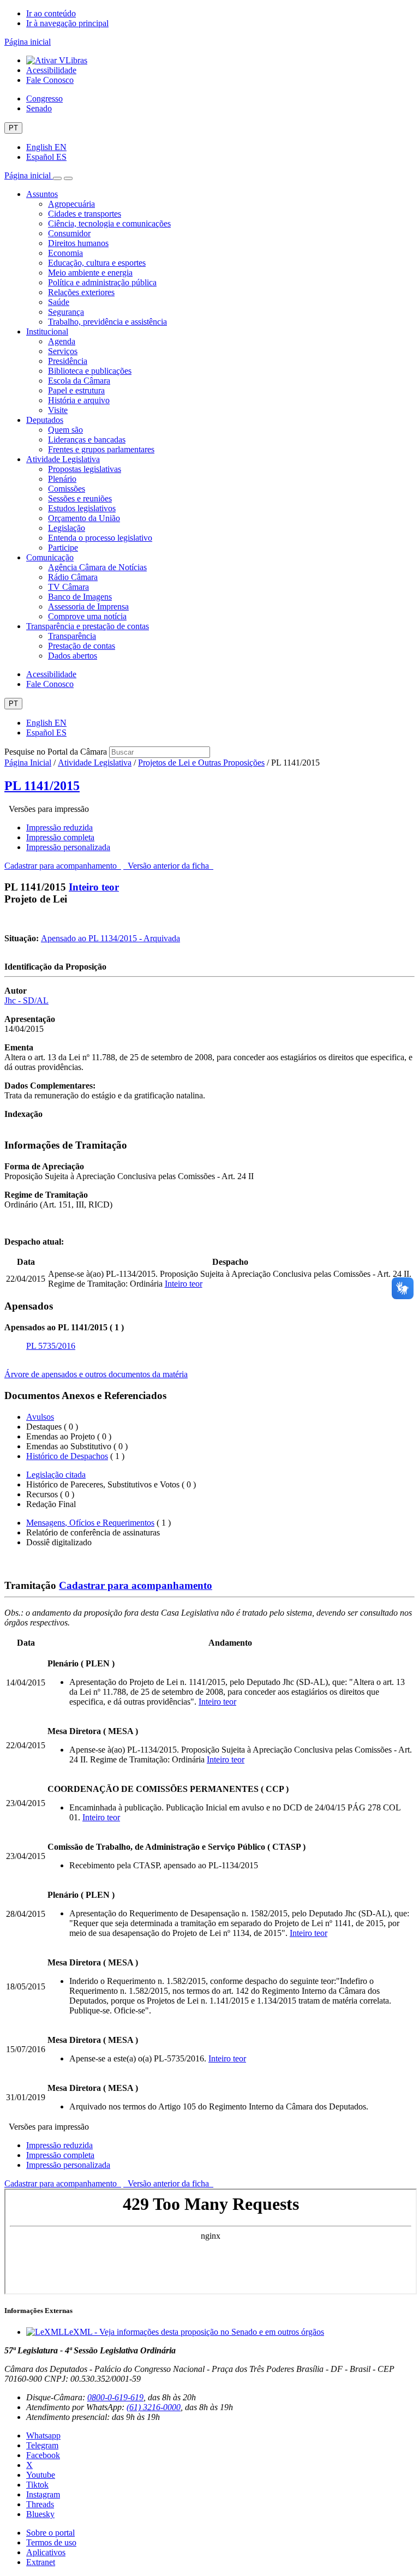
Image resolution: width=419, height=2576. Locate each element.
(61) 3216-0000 (154, 2407)
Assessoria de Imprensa (88, 606)
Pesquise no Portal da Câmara (56, 752)
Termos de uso (51, 2542)
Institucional (47, 331)
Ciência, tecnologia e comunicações (109, 223)
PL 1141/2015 (42, 786)
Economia (65, 253)
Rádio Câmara (73, 577)
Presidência (68, 361)
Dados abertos (73, 656)
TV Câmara (68, 587)
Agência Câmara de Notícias (97, 567)
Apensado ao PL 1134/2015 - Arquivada (110, 938)
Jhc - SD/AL (26, 1000)
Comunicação (50, 557)
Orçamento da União (84, 518)
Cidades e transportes (85, 214)
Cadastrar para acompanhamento (63, 866)
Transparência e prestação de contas (88, 626)
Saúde (59, 302)
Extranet (41, 2562)
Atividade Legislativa (63, 459)
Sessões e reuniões (80, 498)
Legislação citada (56, 1475)
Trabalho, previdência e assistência (107, 322)
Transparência (72, 636)
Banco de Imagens (80, 597)
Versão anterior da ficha (168, 866)
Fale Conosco (50, 80)
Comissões (67, 489)
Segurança (66, 312)
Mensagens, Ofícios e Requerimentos (90, 1523)
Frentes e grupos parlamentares (101, 449)
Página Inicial (28, 763)
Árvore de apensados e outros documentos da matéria (96, 1374)
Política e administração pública (102, 282)
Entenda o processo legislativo (100, 538)
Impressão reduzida (59, 827)
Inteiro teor (94, 887)
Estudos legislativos (82, 508)
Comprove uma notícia (87, 616)
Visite (58, 410)
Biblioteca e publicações (90, 371)
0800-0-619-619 (115, 2397)
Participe (63, 548)
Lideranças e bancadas (87, 440)
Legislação (67, 528)
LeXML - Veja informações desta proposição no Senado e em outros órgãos (194, 2332)
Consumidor (69, 233)
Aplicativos (46, 2552)
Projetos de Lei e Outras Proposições (201, 763)
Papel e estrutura (76, 390)
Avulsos (40, 1417)
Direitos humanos (78, 243)
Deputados (45, 420)
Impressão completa (60, 837)
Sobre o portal (50, 2533)
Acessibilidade (51, 70)
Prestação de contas (82, 646)
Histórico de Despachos (67, 1456)
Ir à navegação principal (67, 23)
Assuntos (42, 194)
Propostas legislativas (85, 469)
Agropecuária (71, 204)
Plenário (62, 479)
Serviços (63, 351)
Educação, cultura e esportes (97, 263)
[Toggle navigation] (57, 178)
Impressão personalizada (68, 847)
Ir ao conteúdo (51, 13)
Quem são (65, 430)
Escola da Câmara (79, 381)
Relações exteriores (81, 292)
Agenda (62, 341)
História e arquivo (79, 400)
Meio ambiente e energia (90, 273)
